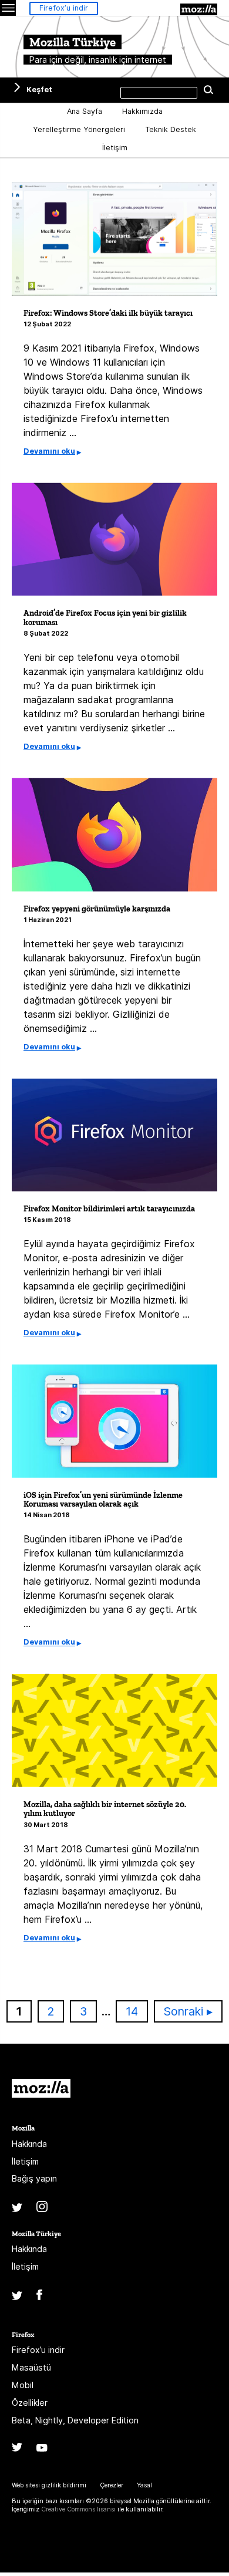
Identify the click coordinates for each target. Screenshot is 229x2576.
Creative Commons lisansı (78, 2509)
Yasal (144, 2485)
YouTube (42, 2448)
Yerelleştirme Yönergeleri (79, 129)
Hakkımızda (142, 111)
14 (137, 2011)
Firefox (23, 2334)
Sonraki (183, 2011)
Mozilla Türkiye (36, 2234)
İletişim (115, 148)
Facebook (39, 2295)
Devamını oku (49, 451)
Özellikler (30, 2403)
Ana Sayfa (85, 111)
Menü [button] (8, 8)
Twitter (17, 2208)
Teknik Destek (171, 129)
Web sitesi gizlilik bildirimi (49, 2485)
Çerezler (112, 2485)
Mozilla (199, 9)
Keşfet (39, 90)
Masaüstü (31, 2367)
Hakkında (29, 2144)
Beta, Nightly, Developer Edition (75, 2420)
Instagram (42, 2207)
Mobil (23, 2385)
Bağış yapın (34, 2178)
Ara (208, 90)
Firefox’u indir (64, 8)
